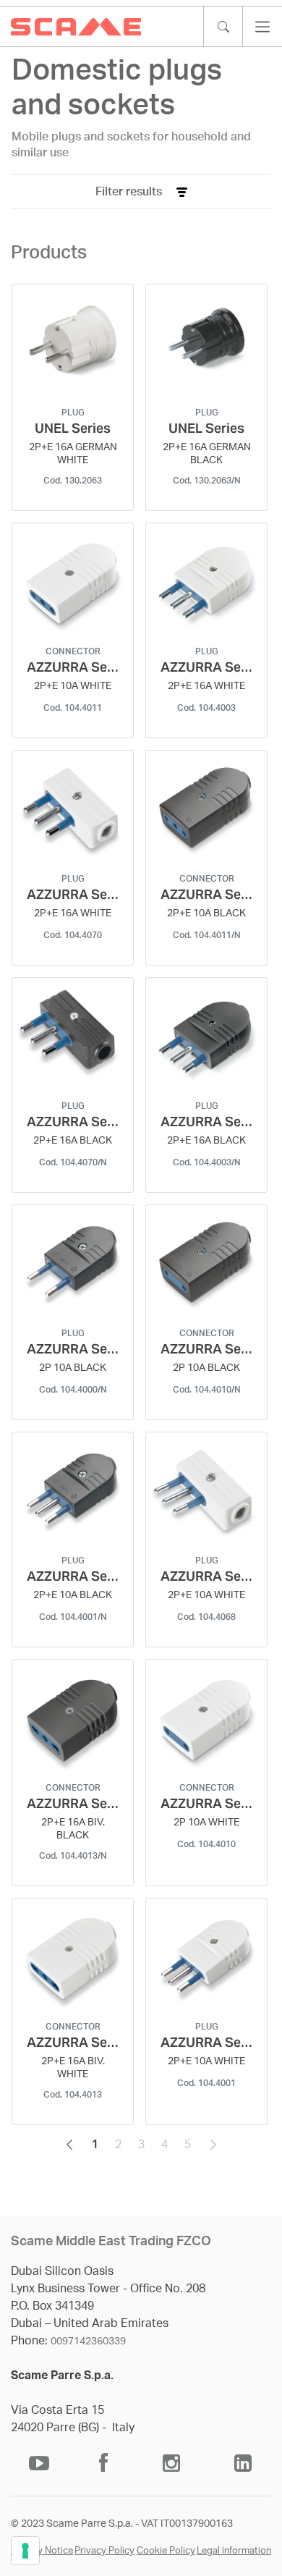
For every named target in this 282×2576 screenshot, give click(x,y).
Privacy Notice (42, 2551)
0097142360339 (88, 2341)
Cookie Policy (166, 2551)
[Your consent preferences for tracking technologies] (25, 2551)
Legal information (234, 2551)
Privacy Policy (104, 2551)
